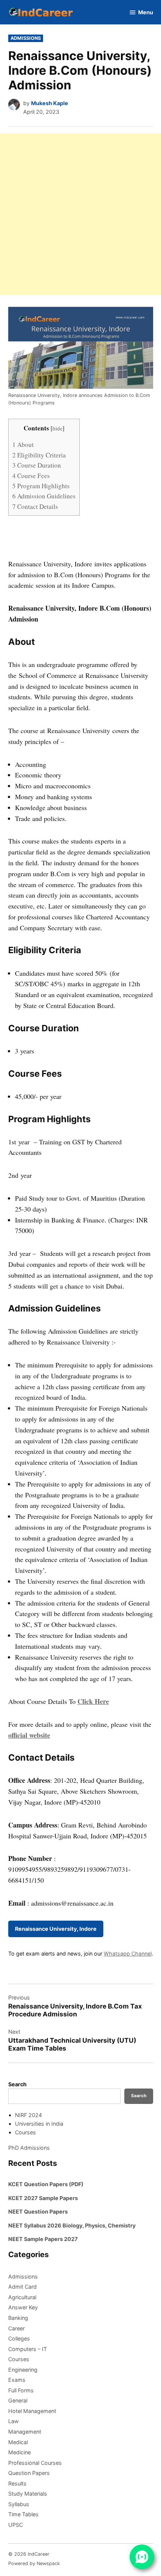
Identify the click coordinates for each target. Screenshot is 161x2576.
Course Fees (31, 476)
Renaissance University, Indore (56, 1929)
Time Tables (23, 2514)
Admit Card (22, 2287)
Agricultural (22, 2297)
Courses (25, 2132)
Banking (18, 2318)
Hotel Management (32, 2411)
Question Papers (29, 2473)
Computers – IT (28, 2349)
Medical (18, 2442)
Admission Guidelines (44, 496)
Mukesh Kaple (50, 103)
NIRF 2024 (28, 2115)
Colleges (19, 2338)
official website (29, 1735)
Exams (17, 2380)
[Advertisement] (80, 214)
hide (57, 428)
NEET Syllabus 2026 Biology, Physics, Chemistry (72, 2225)
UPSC (16, 2525)
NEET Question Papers (38, 2212)
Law (13, 2421)
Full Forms (21, 2390)
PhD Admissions (29, 2148)
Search (17, 2084)
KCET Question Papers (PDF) (46, 2184)
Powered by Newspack (34, 2563)
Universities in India (39, 2124)
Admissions (26, 38)
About (23, 444)
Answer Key (23, 2307)
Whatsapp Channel (128, 1954)
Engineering (23, 2370)
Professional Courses (35, 2463)
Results (17, 2483)
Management (25, 2432)
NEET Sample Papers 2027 (43, 2239)
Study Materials (28, 2494)
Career (16, 2328)
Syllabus (19, 2504)
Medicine (19, 2452)
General (18, 2400)
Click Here (93, 1701)
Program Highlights (41, 486)
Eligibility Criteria (39, 455)
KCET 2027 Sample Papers (43, 2198)
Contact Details (35, 506)
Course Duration (37, 465)
